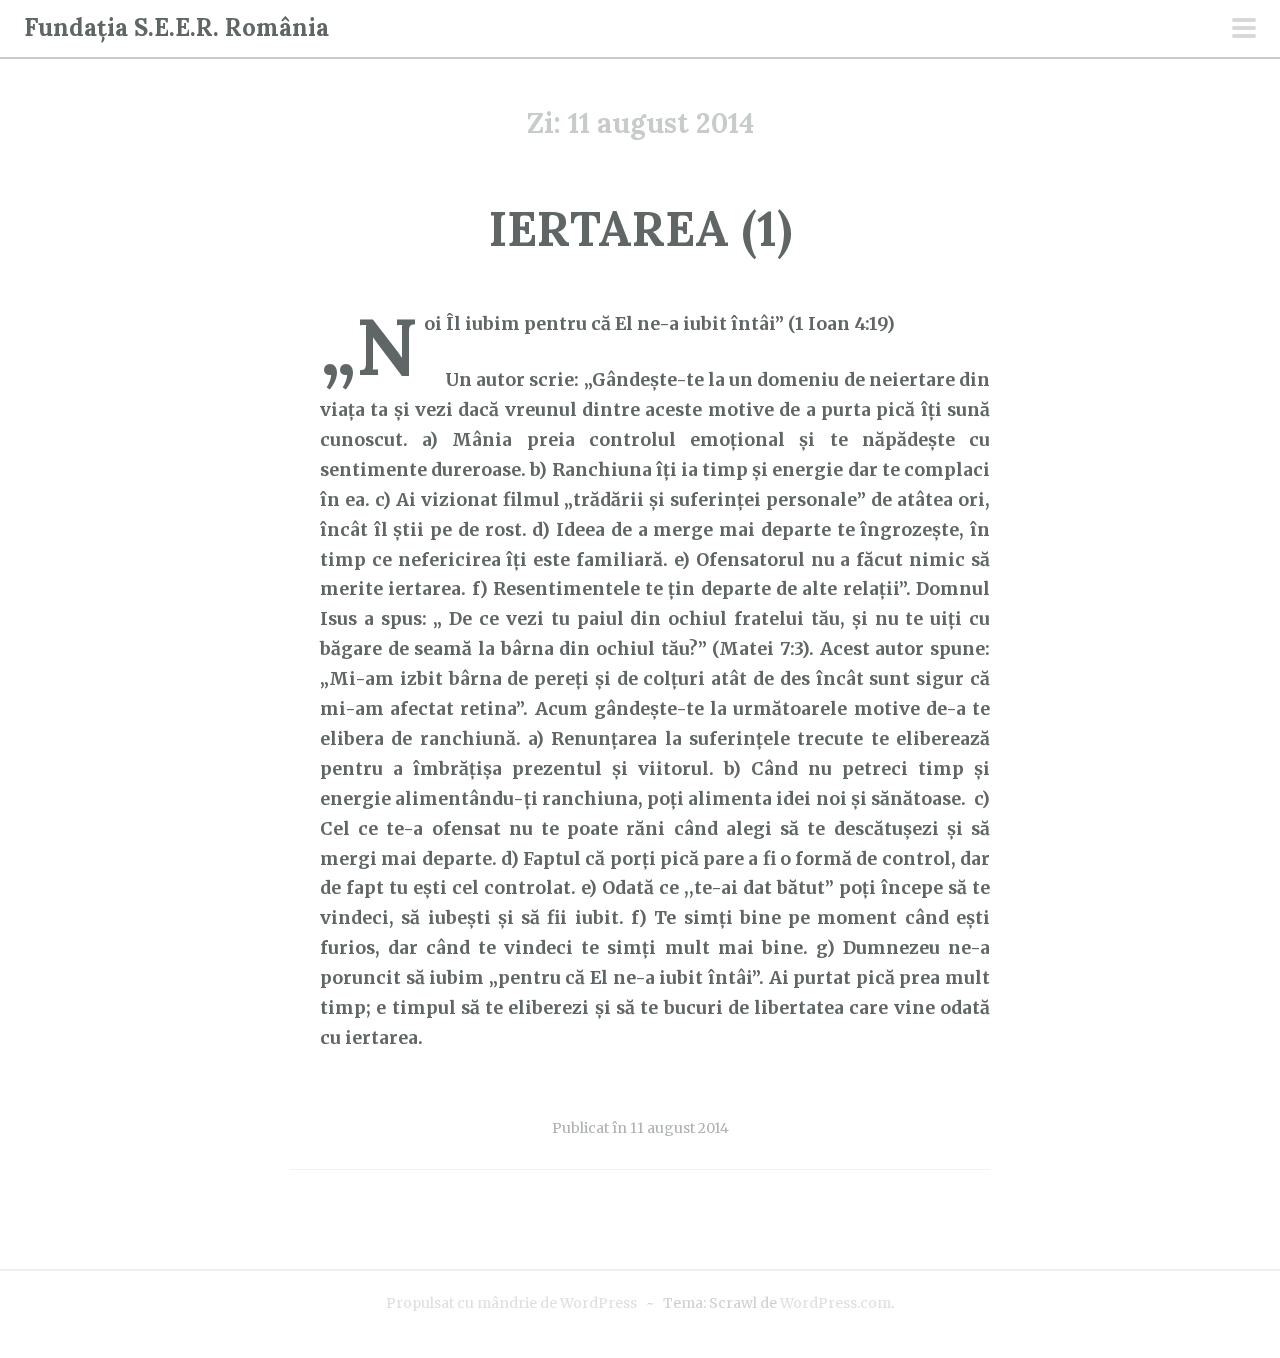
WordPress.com (835, 1303)
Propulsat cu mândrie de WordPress (511, 1303)
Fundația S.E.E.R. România (176, 27)
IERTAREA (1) (640, 228)
